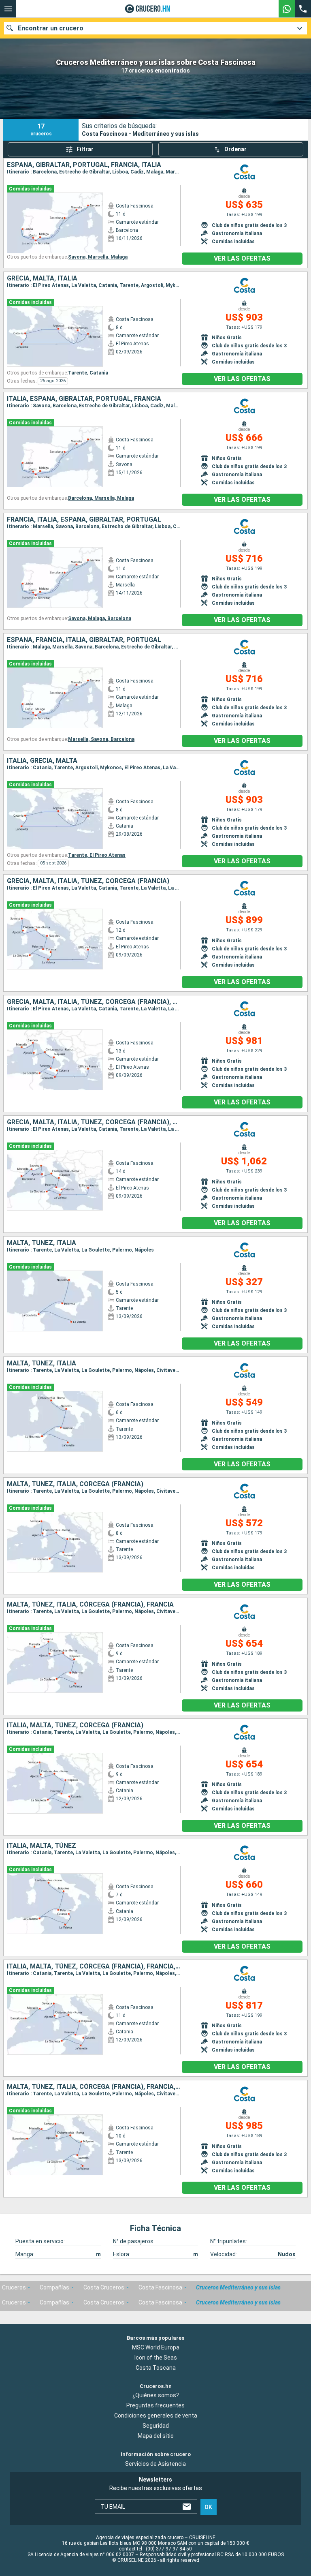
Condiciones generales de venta (156, 2416)
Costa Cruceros (104, 2287)
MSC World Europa (156, 2347)
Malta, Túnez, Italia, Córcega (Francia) (75, 1484)
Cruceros (14, 2287)
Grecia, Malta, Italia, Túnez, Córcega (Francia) (88, 881)
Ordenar (235, 149)
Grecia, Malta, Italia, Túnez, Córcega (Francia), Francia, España (94, 1122)
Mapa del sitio (156, 2436)
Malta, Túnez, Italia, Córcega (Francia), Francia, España (94, 2087)
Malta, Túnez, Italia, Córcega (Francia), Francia (90, 1605)
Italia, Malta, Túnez (42, 1846)
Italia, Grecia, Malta (42, 761)
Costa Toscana (156, 2368)
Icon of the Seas (156, 2358)
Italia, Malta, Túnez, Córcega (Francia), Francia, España (94, 1966)
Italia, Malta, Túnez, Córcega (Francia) (75, 1725)
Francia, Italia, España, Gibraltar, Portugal (84, 520)
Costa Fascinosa (160, 2287)
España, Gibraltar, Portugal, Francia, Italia (84, 165)
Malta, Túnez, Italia (42, 1243)
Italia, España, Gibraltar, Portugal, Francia (84, 399)
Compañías (54, 2287)
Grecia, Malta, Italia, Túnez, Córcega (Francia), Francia (94, 1002)
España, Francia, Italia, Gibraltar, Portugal (84, 640)
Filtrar (85, 149)
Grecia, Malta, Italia (42, 278)
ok (208, 2507)
